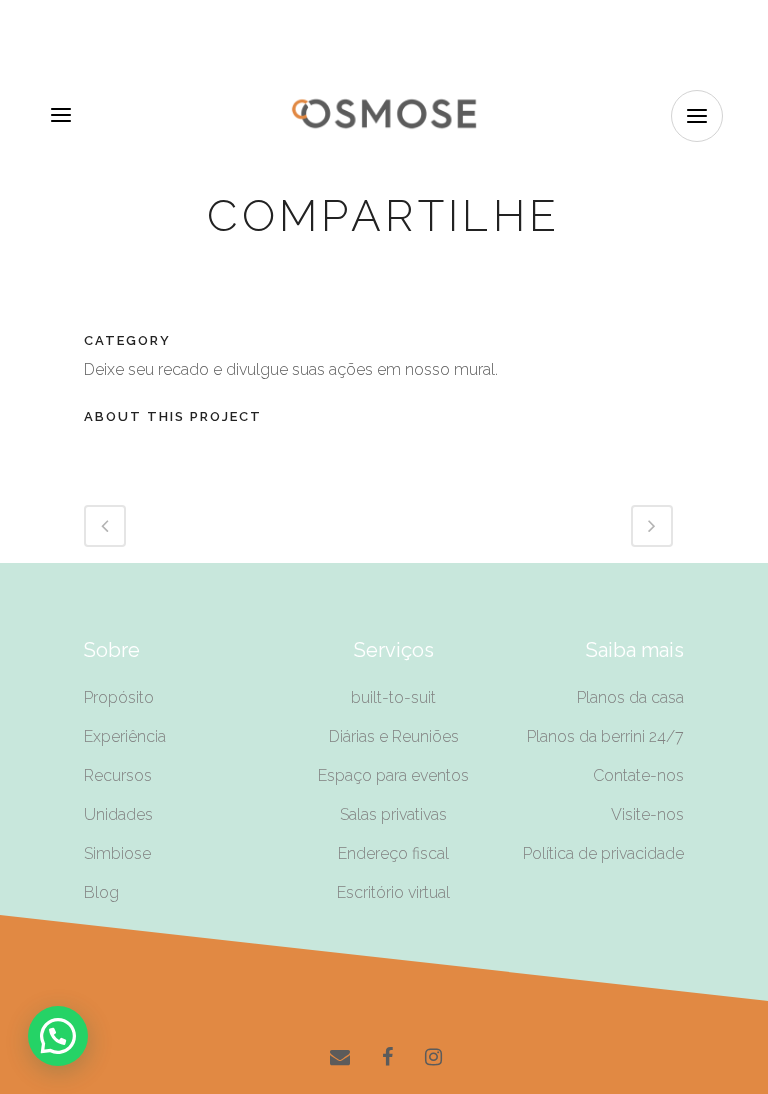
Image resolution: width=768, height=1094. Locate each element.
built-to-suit (393, 697)
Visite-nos (647, 814)
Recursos (118, 775)
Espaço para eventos (393, 775)
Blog (101, 892)
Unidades (118, 814)
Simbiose (117, 853)
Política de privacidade (603, 853)
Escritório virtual (393, 892)
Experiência (125, 736)
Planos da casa (630, 697)
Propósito (119, 697)
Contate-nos (638, 775)
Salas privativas (393, 814)
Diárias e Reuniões (394, 736)
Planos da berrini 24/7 (605, 736)
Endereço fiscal (393, 853)
